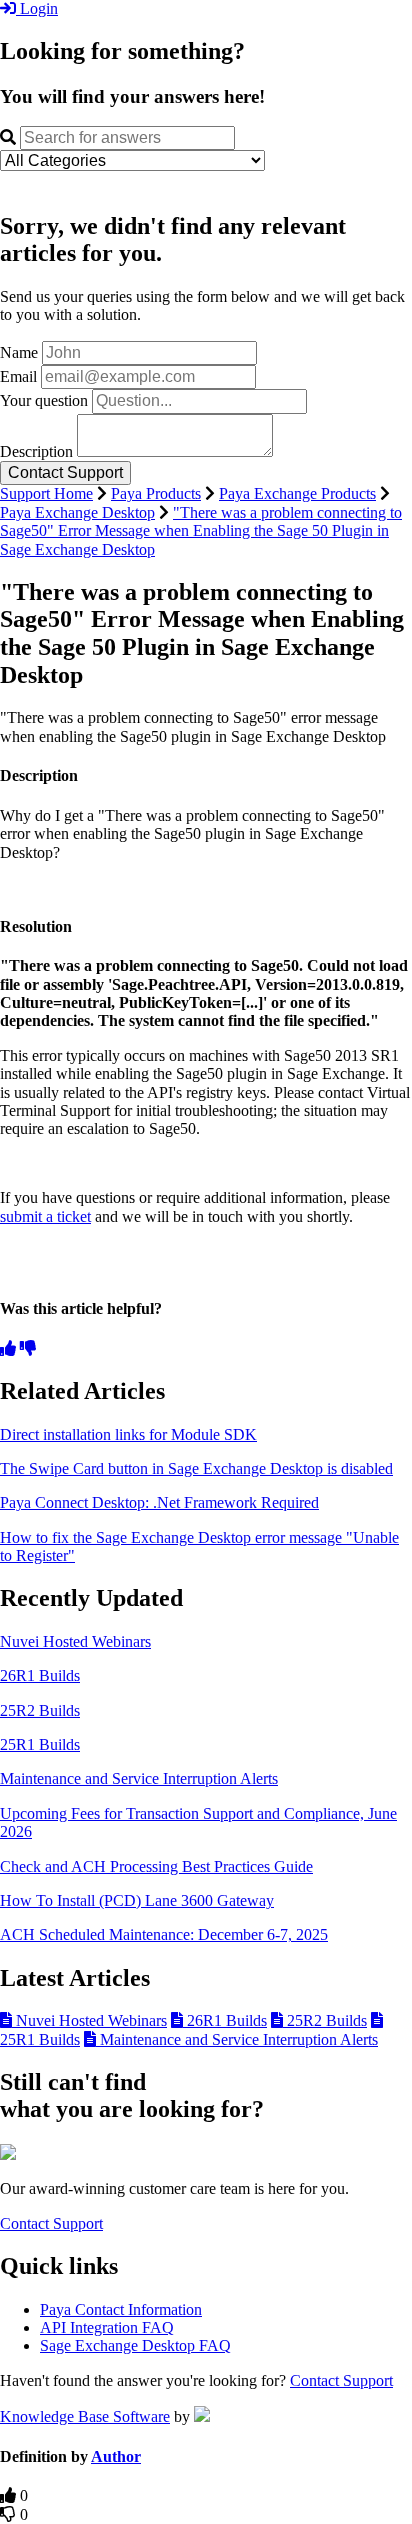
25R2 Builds (40, 1710)
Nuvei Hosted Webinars (75, 1641)
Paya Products (156, 493)
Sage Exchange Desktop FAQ (135, 2345)
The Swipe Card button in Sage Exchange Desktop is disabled (196, 1468)
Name (19, 352)
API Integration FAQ (107, 2327)
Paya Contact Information (121, 2309)
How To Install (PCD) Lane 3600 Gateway (137, 1900)
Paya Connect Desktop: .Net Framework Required (159, 1502)
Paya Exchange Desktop (77, 512)
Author (116, 2456)
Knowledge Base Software (85, 2416)
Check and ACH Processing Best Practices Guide (156, 1866)
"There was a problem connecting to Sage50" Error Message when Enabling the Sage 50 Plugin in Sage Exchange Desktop (201, 531)
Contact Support (51, 2223)
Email (18, 376)
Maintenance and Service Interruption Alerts (139, 1778)
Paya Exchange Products (297, 493)
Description (36, 451)
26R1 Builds (40, 1675)
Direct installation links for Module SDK (128, 1434)
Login (37, 8)
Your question (44, 400)
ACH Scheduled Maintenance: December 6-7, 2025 (164, 1934)
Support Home (46, 493)
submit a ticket (45, 1216)
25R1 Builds (40, 1744)
